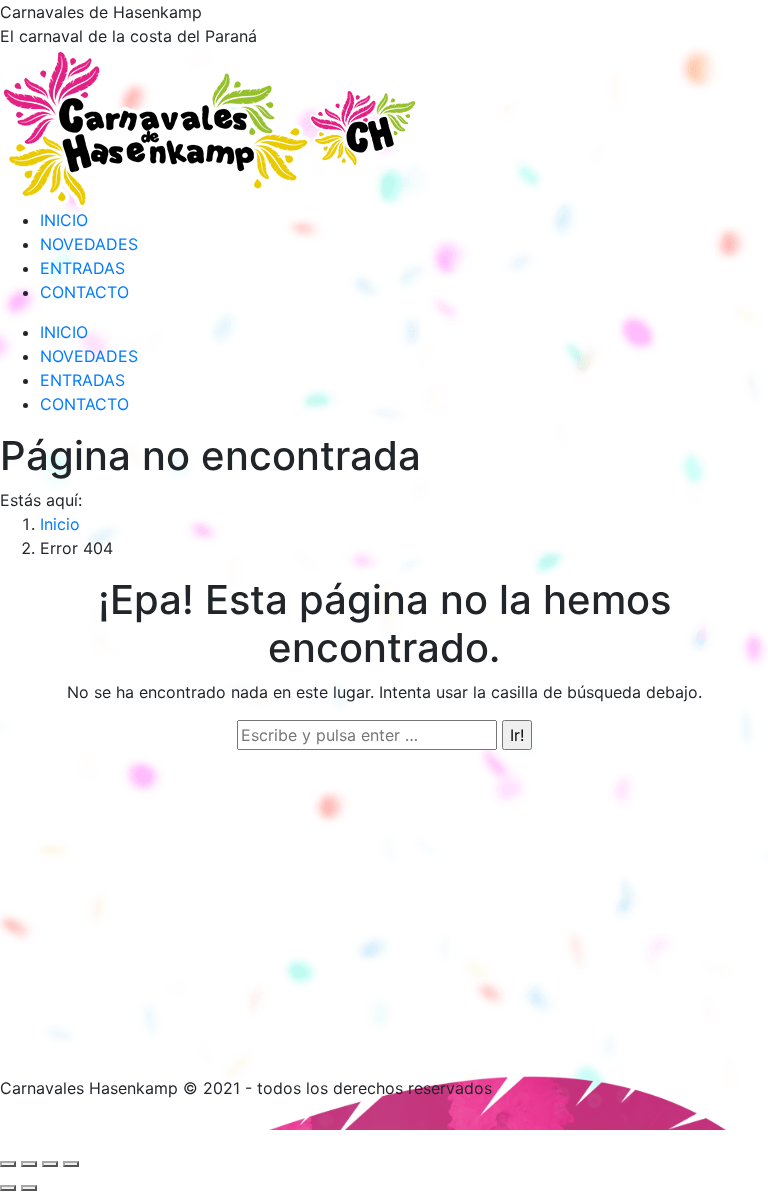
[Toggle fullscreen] (50, 1164)
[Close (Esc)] (8, 1164)
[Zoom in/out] (71, 1164)
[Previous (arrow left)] (8, 1188)
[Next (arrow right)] (29, 1188)
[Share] (29, 1164)
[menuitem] (64, 220)
